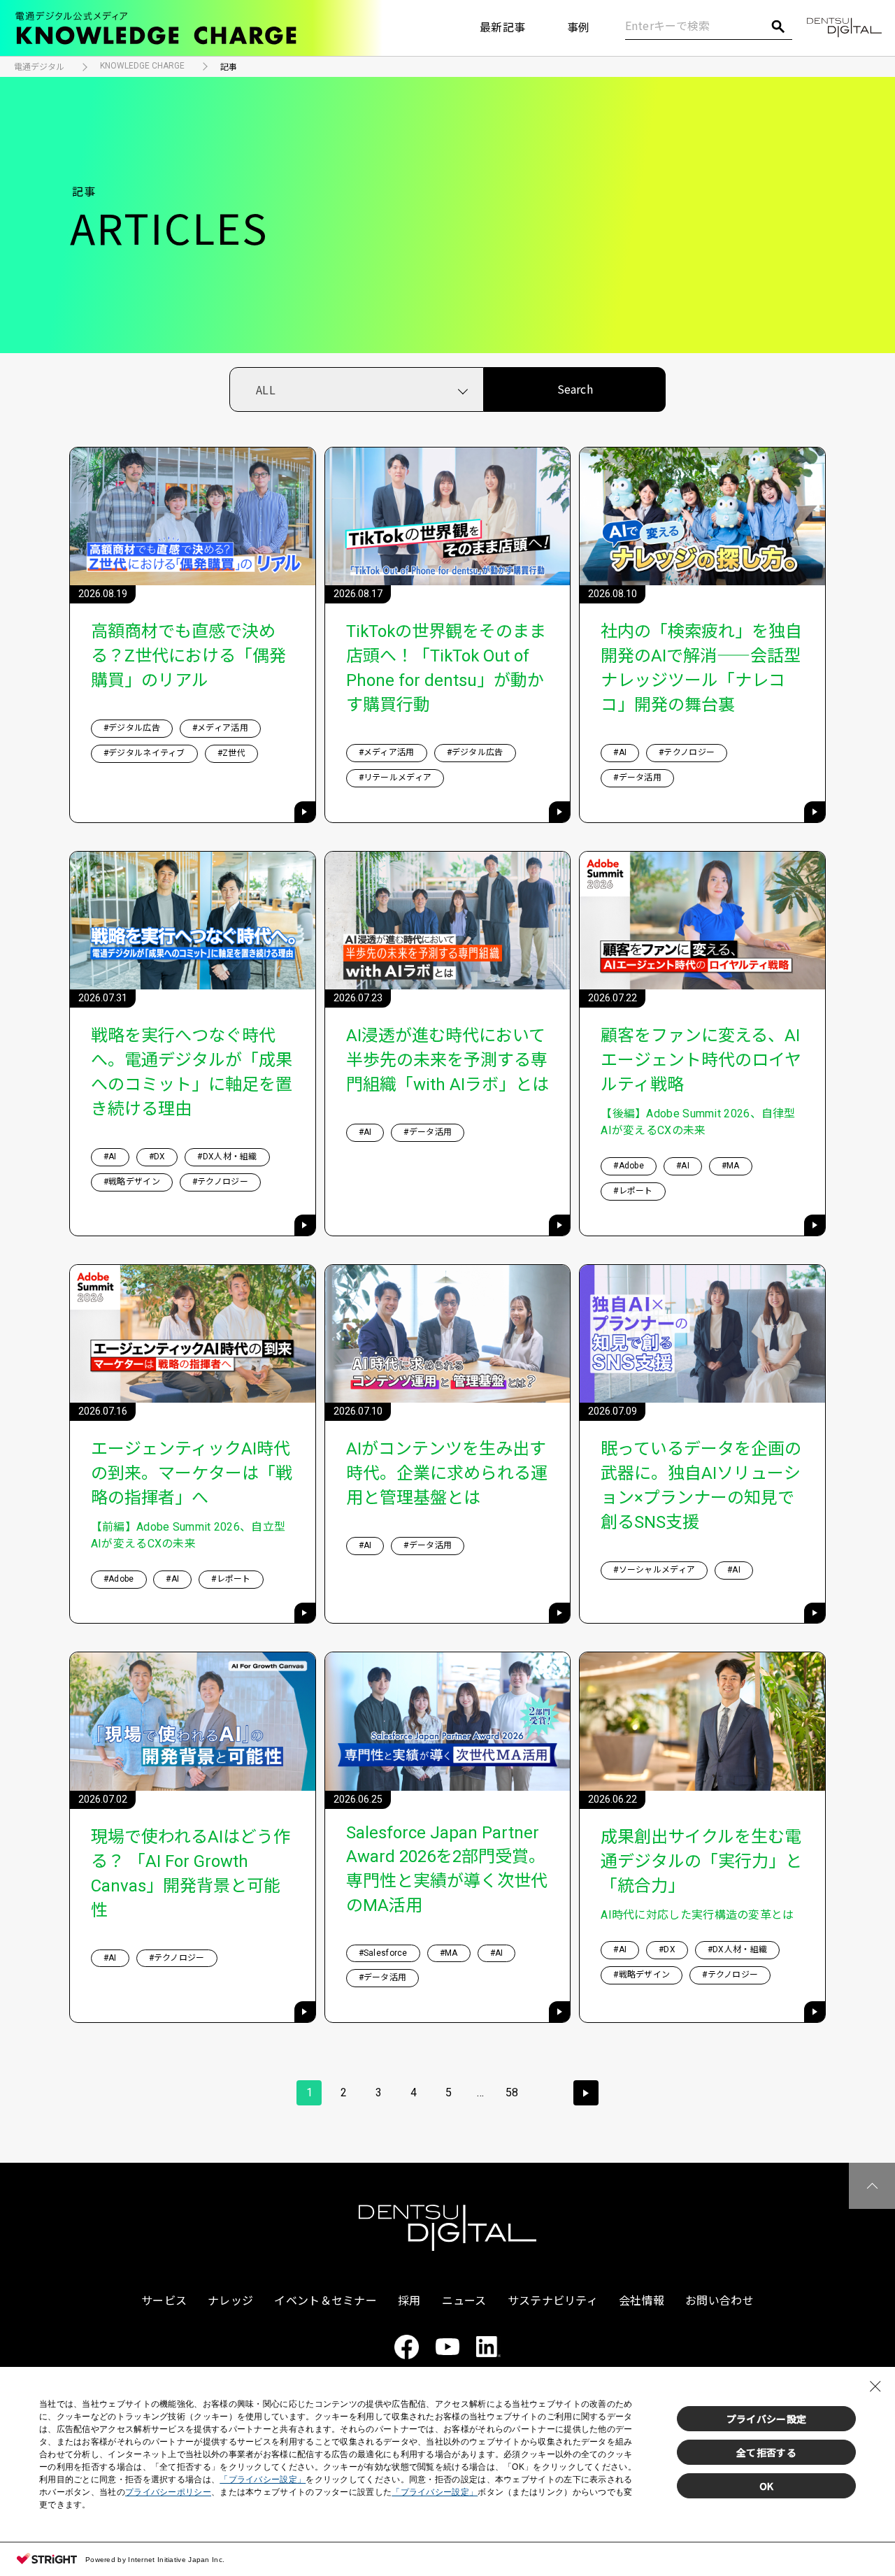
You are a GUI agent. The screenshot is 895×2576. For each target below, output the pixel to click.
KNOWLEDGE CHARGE (142, 66)
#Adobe (629, 1166)
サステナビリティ (553, 2301)
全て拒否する (766, 2452)
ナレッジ (230, 2301)
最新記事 (502, 28)
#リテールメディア (395, 778)
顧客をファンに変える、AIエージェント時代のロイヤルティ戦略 (701, 1060)
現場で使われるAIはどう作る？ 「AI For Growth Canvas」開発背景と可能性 (191, 1874)
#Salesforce (383, 1953)
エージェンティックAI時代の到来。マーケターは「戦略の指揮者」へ (192, 1473)
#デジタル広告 (132, 728)
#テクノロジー (687, 752)
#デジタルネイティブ (144, 753)
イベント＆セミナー (325, 2301)
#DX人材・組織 (227, 1157)
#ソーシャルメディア (654, 1570)
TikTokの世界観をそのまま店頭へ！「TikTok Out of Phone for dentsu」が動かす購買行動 (446, 668)
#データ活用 (637, 778)
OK (767, 2486)
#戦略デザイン (132, 1182)
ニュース (464, 2301)
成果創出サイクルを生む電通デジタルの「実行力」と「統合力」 (701, 1861)
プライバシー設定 (766, 2419)
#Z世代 (231, 753)
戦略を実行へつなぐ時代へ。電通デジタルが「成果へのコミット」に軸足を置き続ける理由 (192, 1072)
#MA (731, 1166)
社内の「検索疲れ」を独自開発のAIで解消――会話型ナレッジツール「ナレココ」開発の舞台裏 (701, 668)
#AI (620, 752)
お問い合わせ (719, 2301)
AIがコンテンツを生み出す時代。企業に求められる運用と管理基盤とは (447, 1473)
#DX (157, 1157)
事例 (579, 28)
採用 (409, 2301)
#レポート (633, 1191)
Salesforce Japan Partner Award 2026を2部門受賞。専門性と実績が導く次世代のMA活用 (447, 1869)
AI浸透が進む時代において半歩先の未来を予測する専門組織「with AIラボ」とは (447, 1060)
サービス (164, 2301)
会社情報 (642, 2301)
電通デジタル (39, 67)
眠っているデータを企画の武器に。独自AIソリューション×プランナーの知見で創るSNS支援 (701, 1486)
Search (575, 389)
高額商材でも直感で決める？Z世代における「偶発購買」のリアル (188, 656)
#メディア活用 (220, 728)
